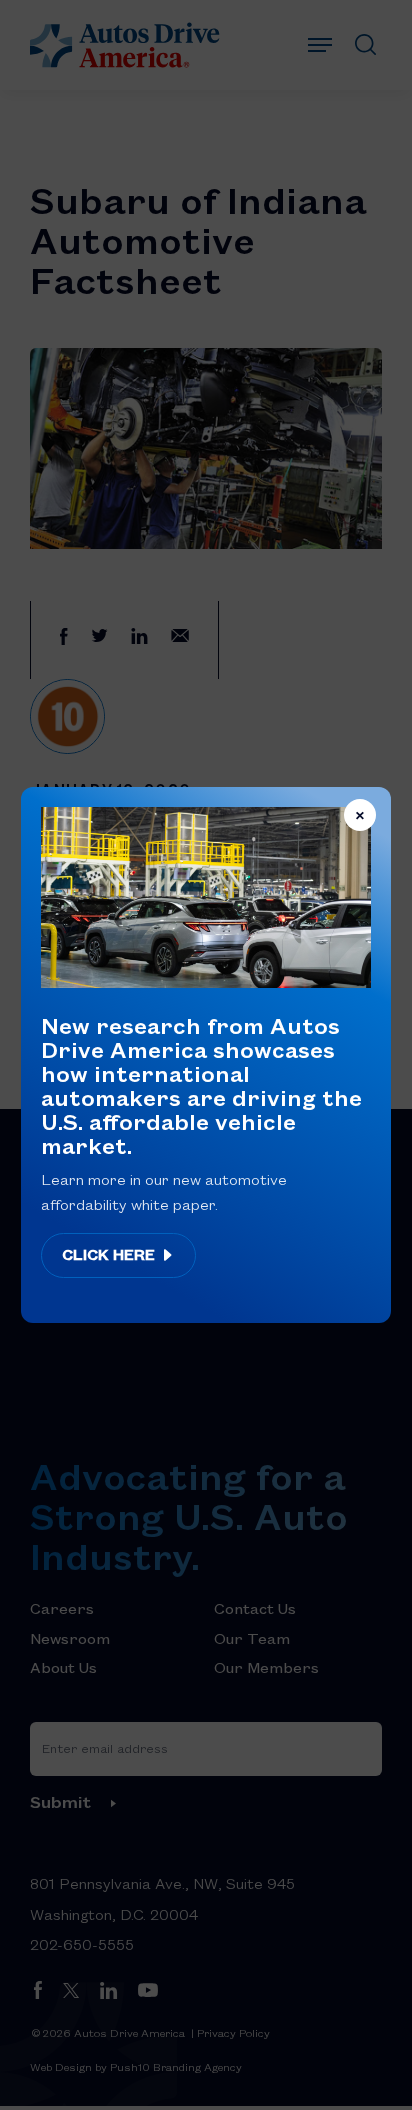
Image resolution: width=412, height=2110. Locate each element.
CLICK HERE (110, 1254)
